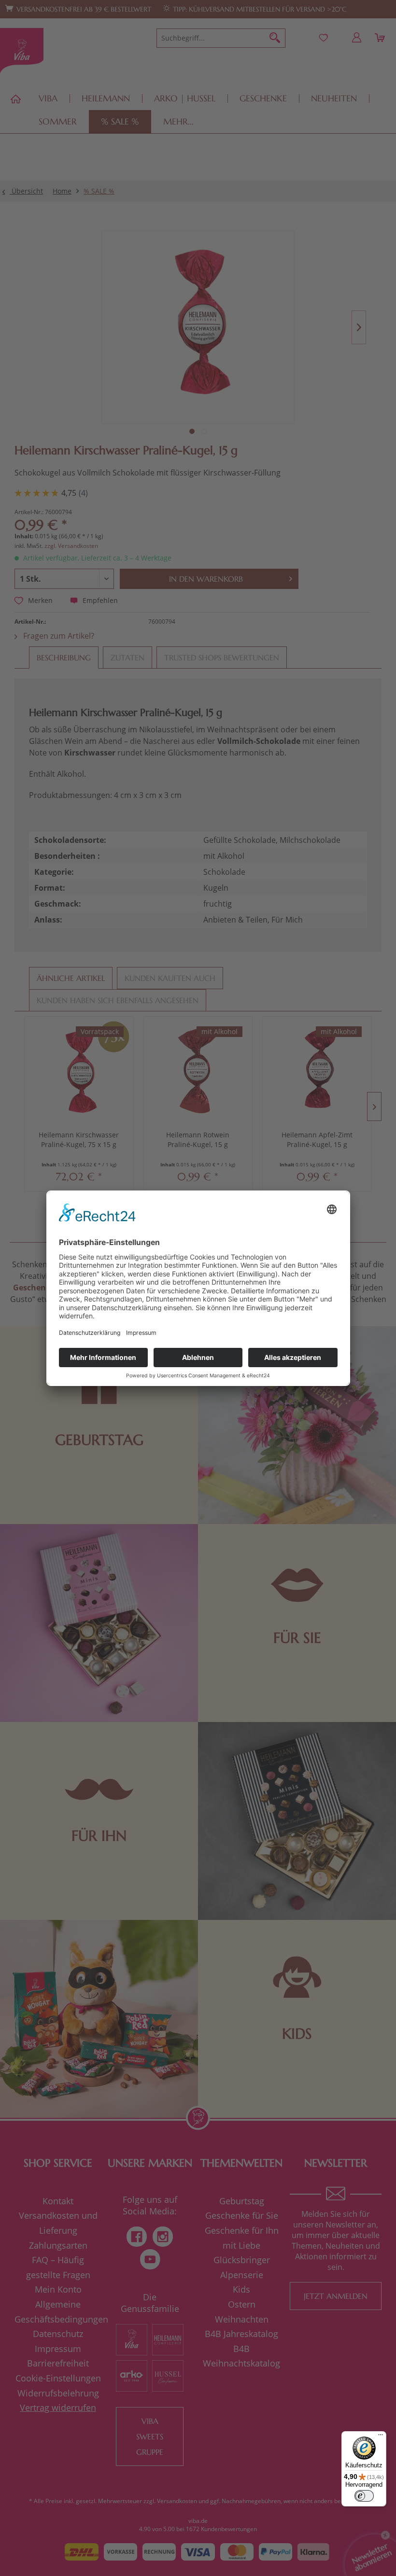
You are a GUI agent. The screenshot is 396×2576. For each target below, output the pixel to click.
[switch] (364, 2496)
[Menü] (381, 2437)
